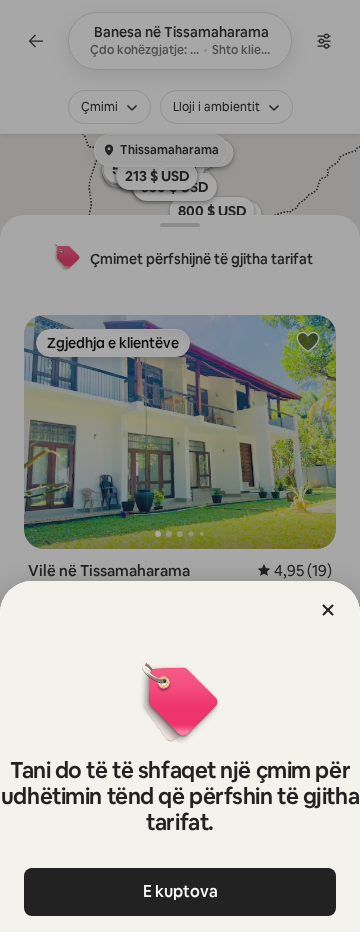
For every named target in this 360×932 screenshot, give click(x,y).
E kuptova (180, 891)
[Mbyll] (328, 610)
